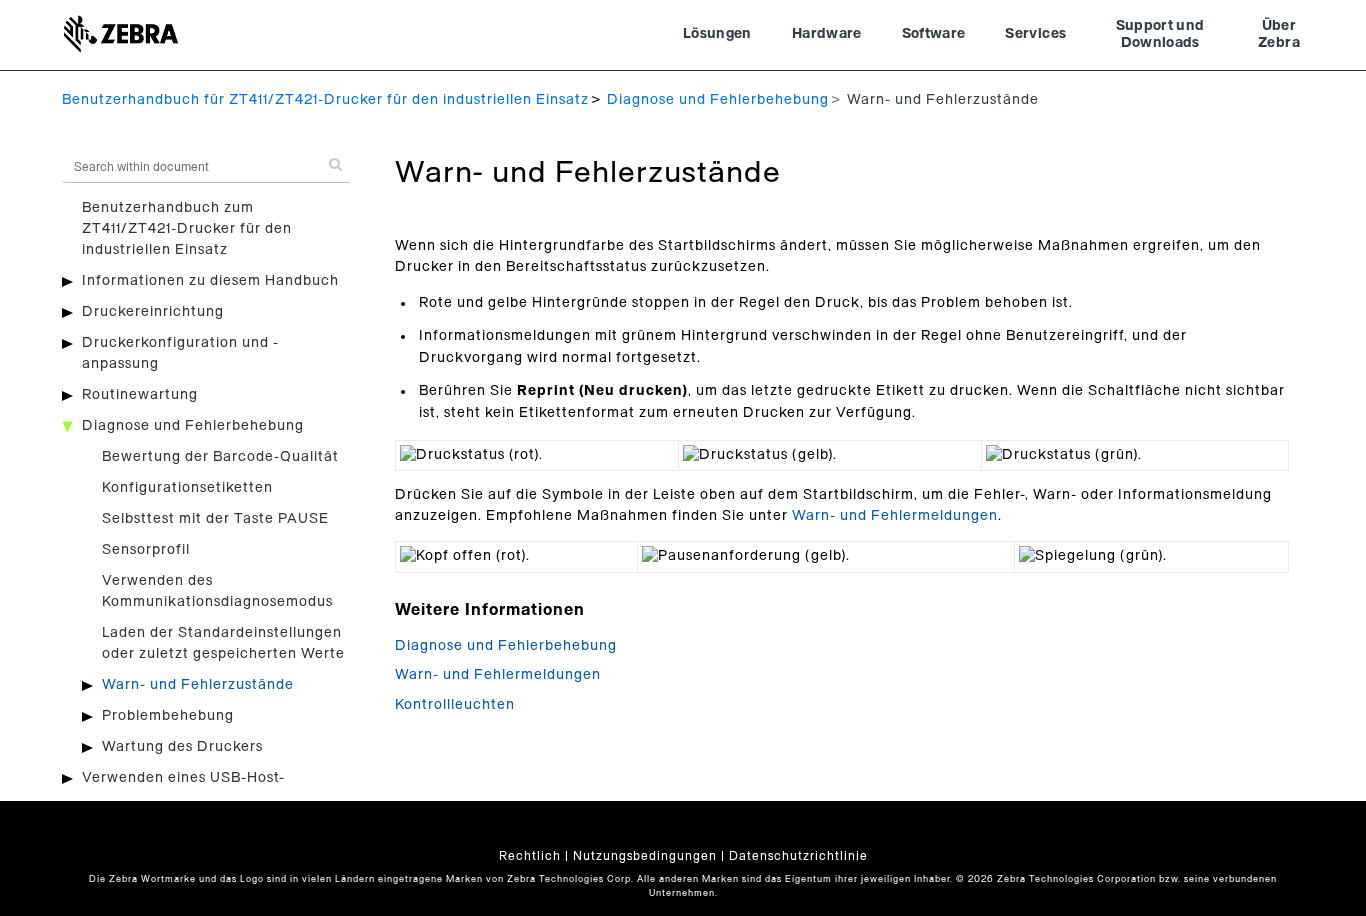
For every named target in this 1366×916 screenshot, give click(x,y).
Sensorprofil (146, 550)
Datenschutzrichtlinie (798, 856)
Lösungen (717, 34)
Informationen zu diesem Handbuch (210, 281)
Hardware (827, 34)
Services (1035, 34)
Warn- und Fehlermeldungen (895, 516)
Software (934, 34)
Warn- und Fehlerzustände (198, 685)
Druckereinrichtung (153, 312)
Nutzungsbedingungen (645, 856)
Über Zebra (1279, 35)
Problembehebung (168, 716)
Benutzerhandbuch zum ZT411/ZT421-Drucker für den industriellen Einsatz (187, 229)
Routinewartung (140, 395)
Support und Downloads (1160, 35)
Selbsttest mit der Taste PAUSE (215, 519)
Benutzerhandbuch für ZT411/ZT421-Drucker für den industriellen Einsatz (325, 100)
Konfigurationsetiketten (187, 488)
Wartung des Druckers (182, 747)
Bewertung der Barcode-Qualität (220, 457)
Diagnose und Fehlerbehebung (718, 100)
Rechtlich (530, 856)
